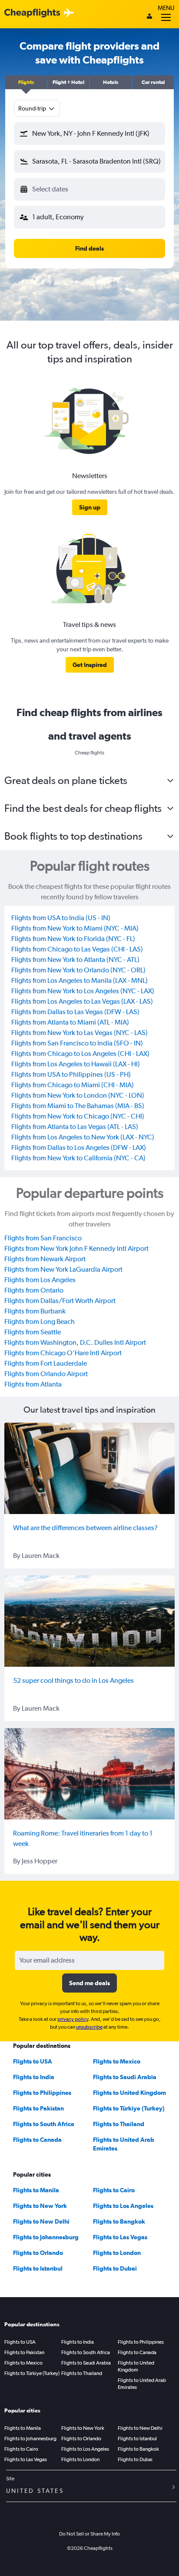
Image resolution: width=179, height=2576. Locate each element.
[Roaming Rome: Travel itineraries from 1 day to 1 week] (89, 1774)
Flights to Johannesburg (46, 2237)
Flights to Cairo (114, 2190)
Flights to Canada (37, 2140)
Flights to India (34, 2077)
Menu (166, 8)
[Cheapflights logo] (32, 13)
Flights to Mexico (117, 2061)
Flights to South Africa (44, 2124)
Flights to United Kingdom (129, 2093)
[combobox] (37, 108)
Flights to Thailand (119, 2124)
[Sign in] (149, 17)
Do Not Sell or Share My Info (89, 2534)
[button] (26, 82)
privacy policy (73, 2019)
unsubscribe (89, 2027)
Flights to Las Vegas (120, 2237)
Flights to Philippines (42, 2093)
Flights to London (117, 2253)
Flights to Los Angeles (123, 2206)
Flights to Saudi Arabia (125, 2077)
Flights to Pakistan (38, 2108)
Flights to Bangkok (119, 2221)
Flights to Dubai (115, 2268)
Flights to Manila (36, 2190)
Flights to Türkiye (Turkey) (129, 2108)
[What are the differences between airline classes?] (89, 1468)
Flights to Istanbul (38, 2268)
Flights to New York (40, 2206)
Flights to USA (33, 2061)
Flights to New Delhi (41, 2221)
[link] (90, 507)
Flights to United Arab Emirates (142, 2384)
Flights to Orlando (38, 2253)
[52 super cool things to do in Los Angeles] (89, 1621)
